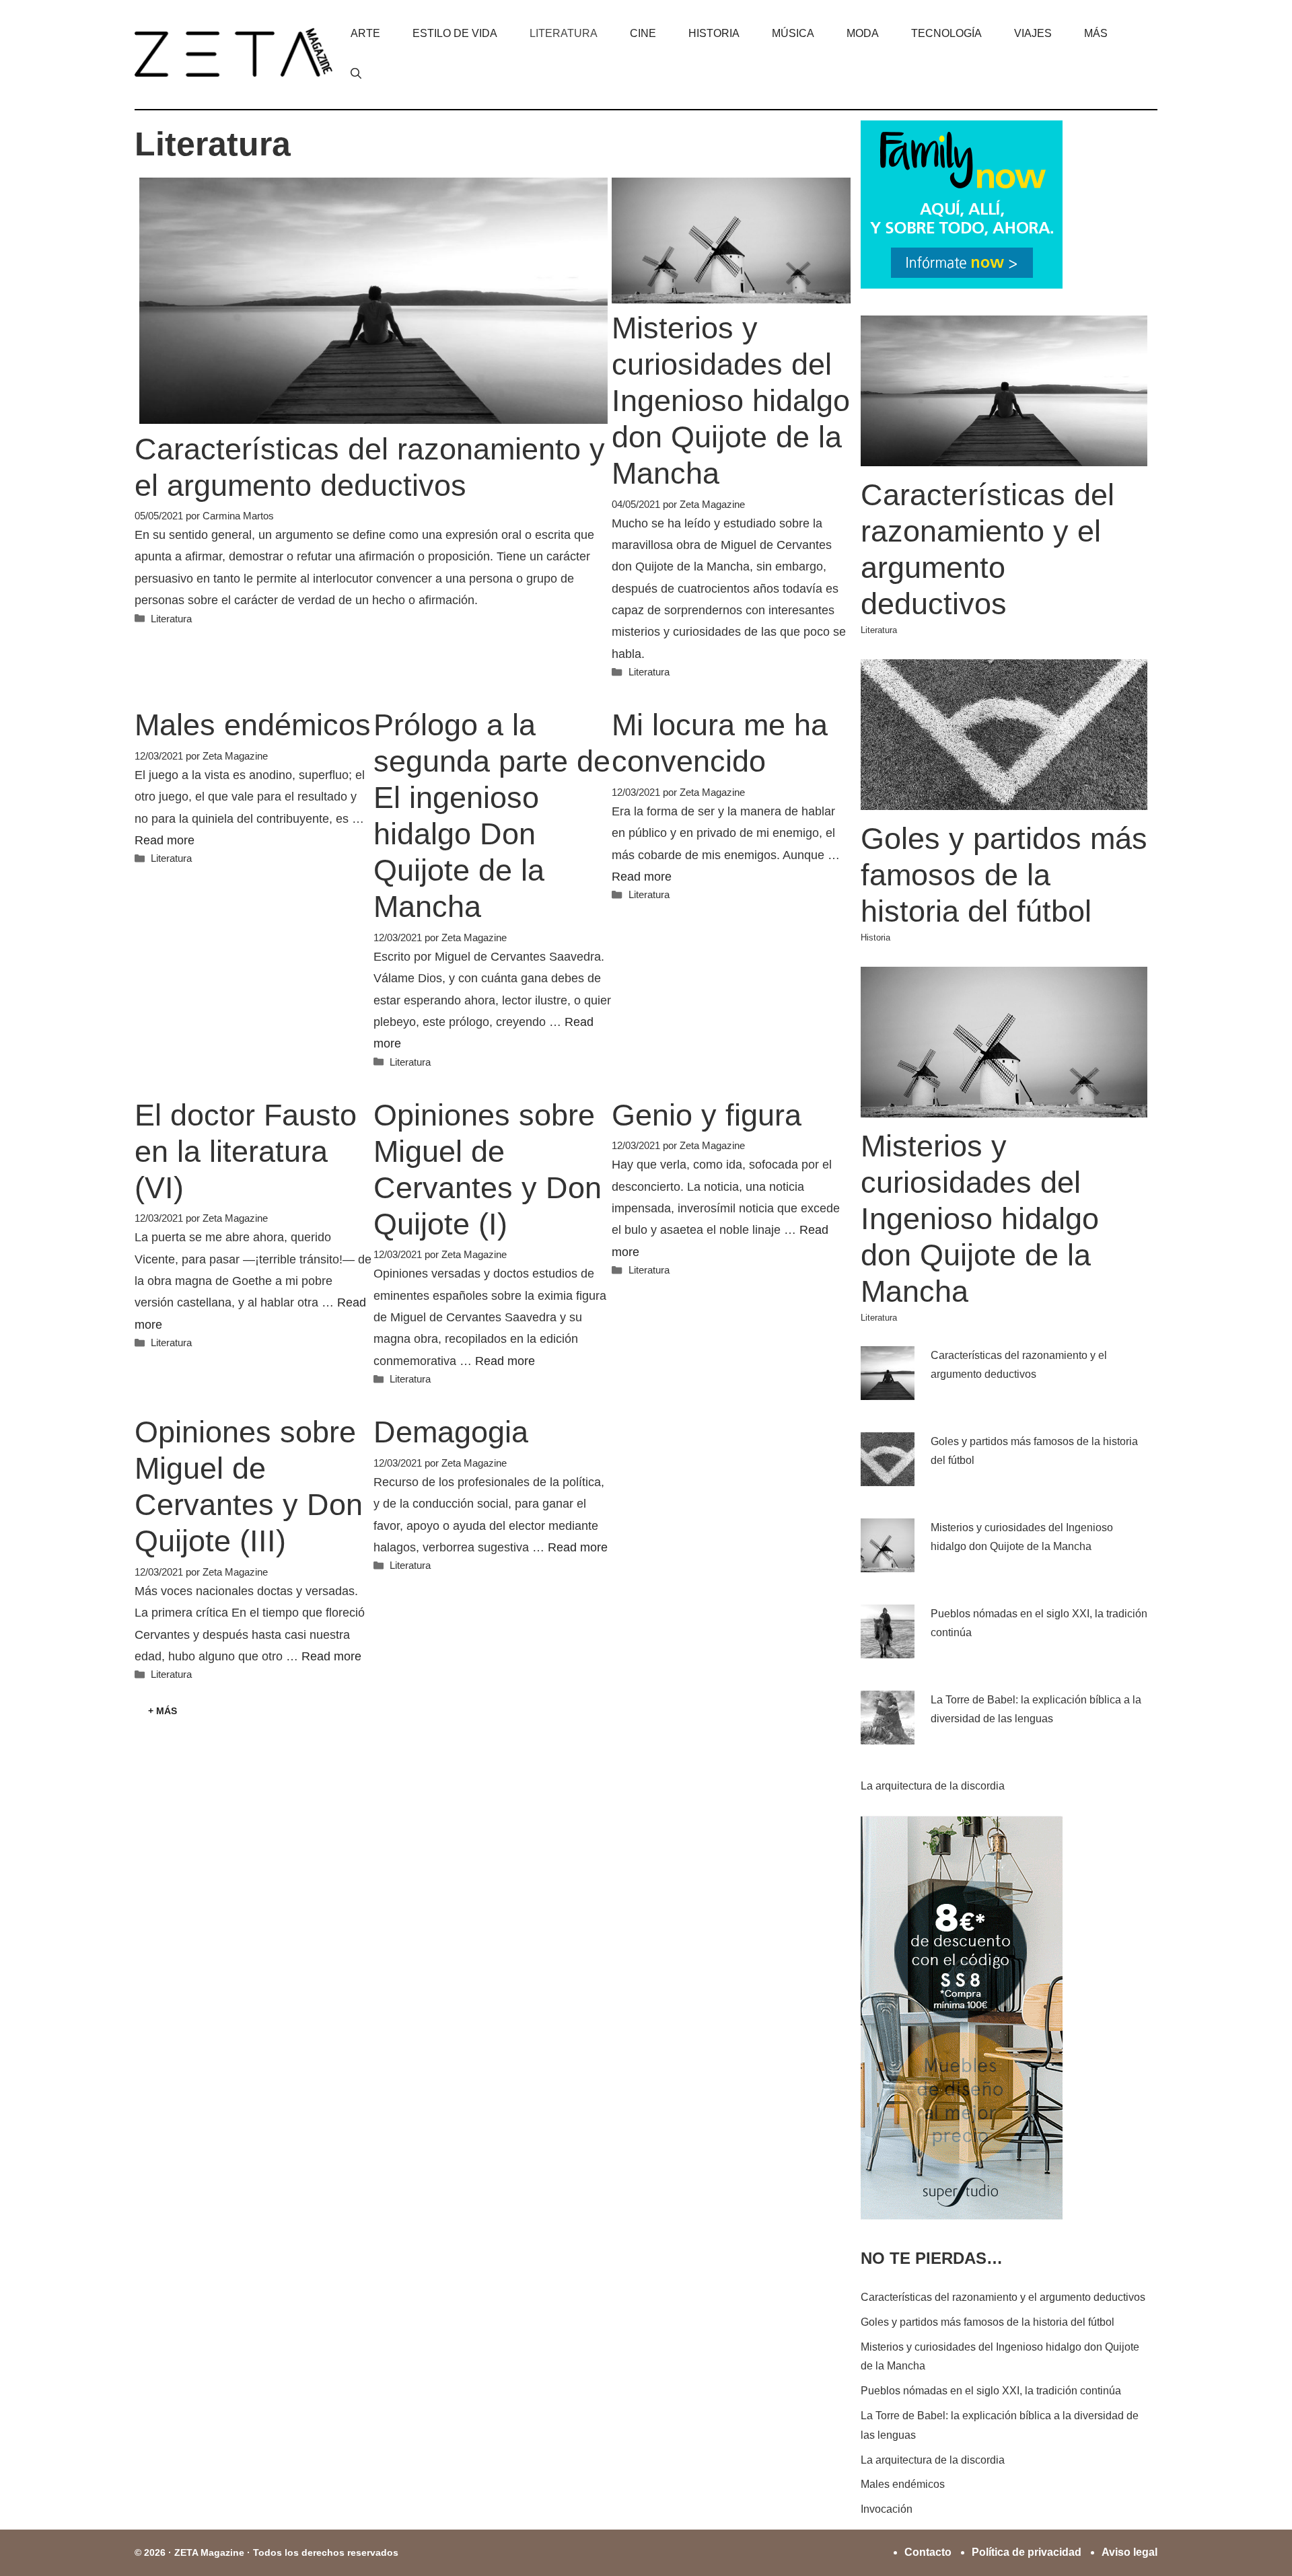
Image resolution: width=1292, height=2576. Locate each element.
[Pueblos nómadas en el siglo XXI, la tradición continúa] (888, 1648)
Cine (643, 33)
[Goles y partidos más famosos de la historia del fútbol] (1004, 800)
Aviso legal (1129, 2552)
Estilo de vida (455, 33)
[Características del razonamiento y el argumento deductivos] (1004, 456)
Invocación (887, 2509)
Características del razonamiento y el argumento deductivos (1003, 2297)
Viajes (1033, 33)
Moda (863, 33)
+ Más (163, 1711)
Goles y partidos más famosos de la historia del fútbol (1004, 875)
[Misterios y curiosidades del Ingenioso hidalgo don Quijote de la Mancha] (1004, 1108)
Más (1096, 33)
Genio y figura (707, 1115)
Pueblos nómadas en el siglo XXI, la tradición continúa (991, 2391)
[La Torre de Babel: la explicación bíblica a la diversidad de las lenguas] (888, 1734)
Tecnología (946, 33)
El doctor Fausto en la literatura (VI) (246, 1151)
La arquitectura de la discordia (933, 1786)
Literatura (564, 33)
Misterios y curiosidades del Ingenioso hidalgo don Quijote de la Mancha (731, 401)
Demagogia (451, 1432)
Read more (165, 840)
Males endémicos (253, 725)
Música (793, 33)
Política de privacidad (1027, 2552)
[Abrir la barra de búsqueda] (356, 74)
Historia (714, 33)
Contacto (928, 2552)
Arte (365, 33)
